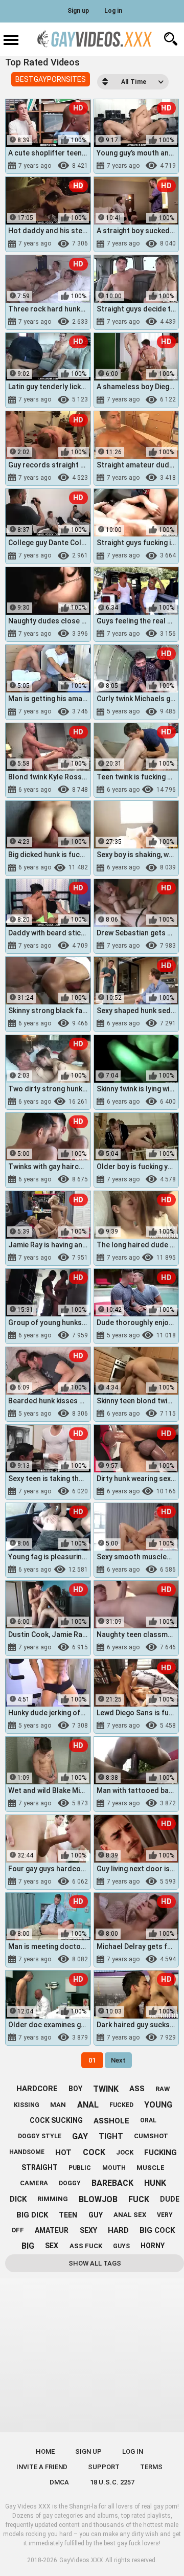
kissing (27, 2105)
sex (52, 2246)
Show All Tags (95, 2263)
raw (163, 2089)
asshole (111, 2121)
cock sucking (56, 2120)
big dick (32, 2215)
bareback (112, 2183)
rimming (53, 2199)
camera (34, 2183)
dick (18, 2199)
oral (148, 2120)
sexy (88, 2230)
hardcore (37, 2089)
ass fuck (86, 2246)
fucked (121, 2105)
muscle (151, 2168)
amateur (52, 2230)
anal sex (130, 2215)
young (158, 2105)
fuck (139, 2199)
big (28, 2246)
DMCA (59, 2482)
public (80, 2168)
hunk (155, 2183)
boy (75, 2089)
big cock (157, 2230)
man (58, 2105)
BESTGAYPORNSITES (51, 79)
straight (40, 2167)
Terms (151, 2467)
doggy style (40, 2136)
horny (153, 2246)
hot (63, 2153)
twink (106, 2089)
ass (137, 2089)
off (18, 2230)
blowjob (98, 2199)
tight (111, 2136)
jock (125, 2152)
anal (88, 2105)
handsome (27, 2152)
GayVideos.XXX (81, 2560)
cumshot (151, 2136)
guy (96, 2215)
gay (80, 2136)
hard (118, 2230)
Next (118, 2060)
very (165, 2215)
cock (94, 2152)
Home (45, 2451)
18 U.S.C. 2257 (112, 2482)
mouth (114, 2168)
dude (170, 2199)
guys (121, 2246)
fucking (160, 2153)
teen (68, 2215)
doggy (70, 2183)
